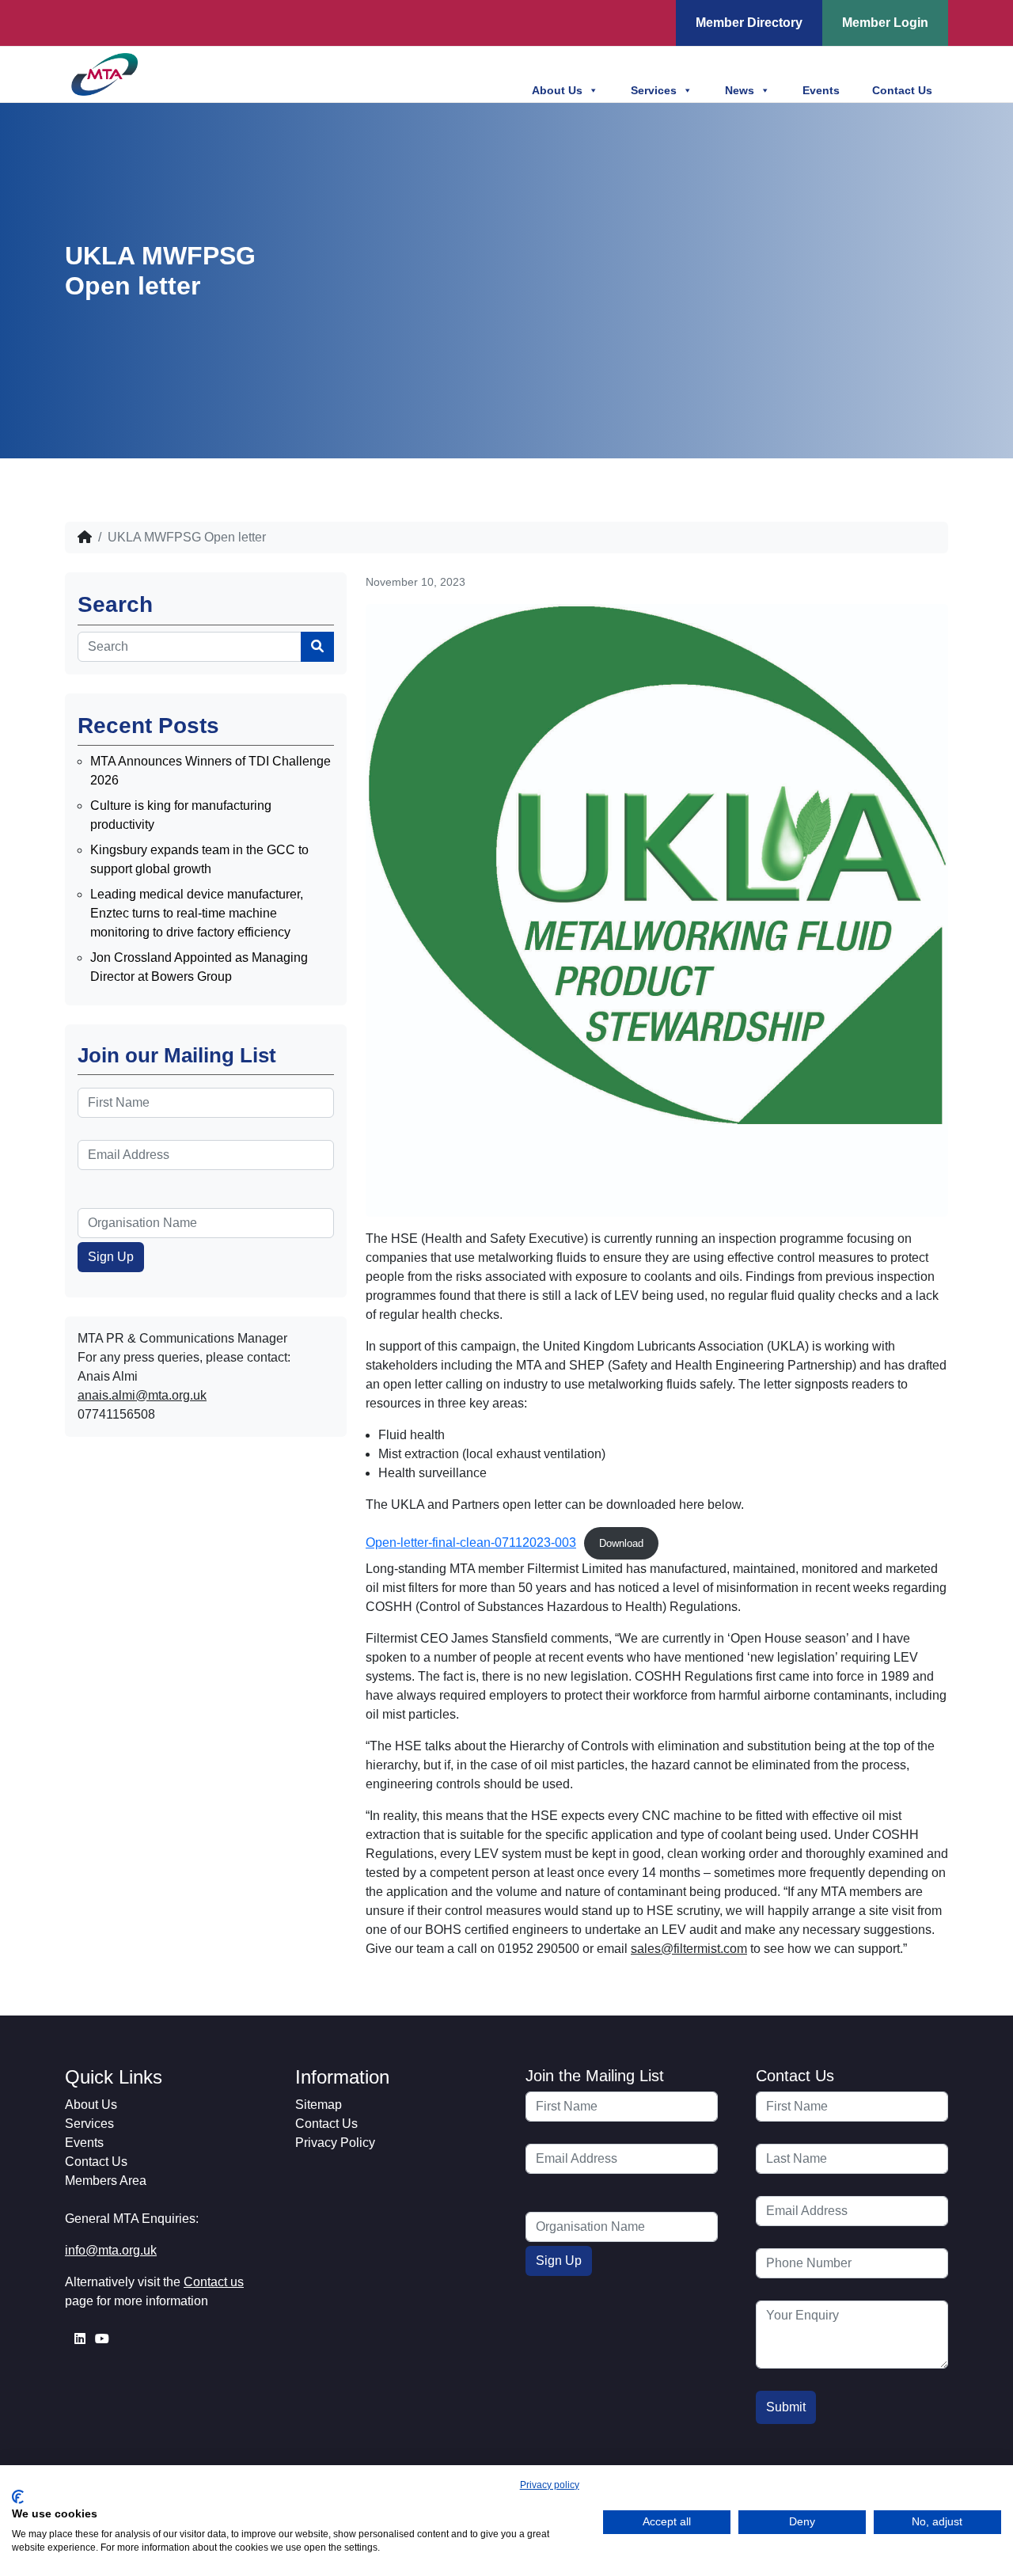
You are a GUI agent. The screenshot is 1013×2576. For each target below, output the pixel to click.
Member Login (885, 23)
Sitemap (319, 2105)
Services (654, 90)
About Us (557, 90)
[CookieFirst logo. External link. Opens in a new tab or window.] (18, 2497)
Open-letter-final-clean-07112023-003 (471, 1543)
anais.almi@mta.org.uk (142, 1395)
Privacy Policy (335, 2143)
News (740, 90)
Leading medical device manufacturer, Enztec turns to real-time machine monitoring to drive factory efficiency (197, 913)
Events (821, 90)
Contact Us (902, 90)
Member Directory (749, 23)
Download (621, 1543)
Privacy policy (550, 2485)
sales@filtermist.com (689, 1949)
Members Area (106, 2181)
